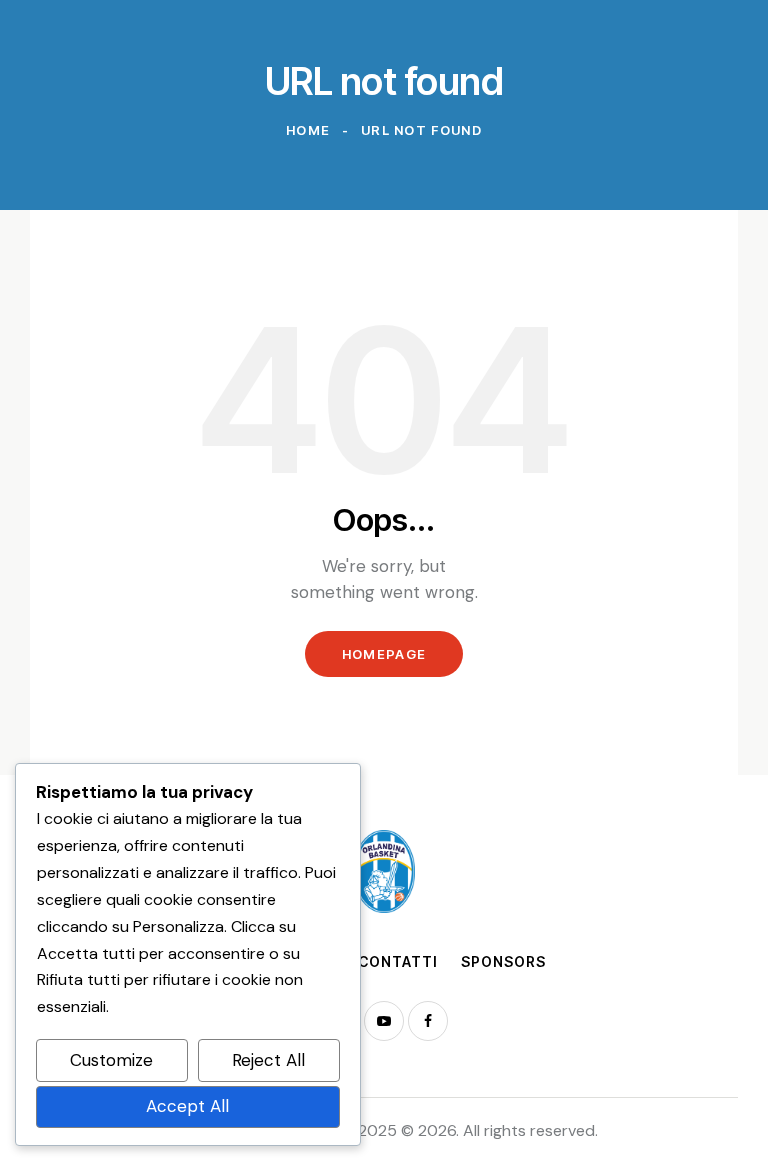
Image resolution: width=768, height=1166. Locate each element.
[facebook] (428, 1021)
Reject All (268, 1060)
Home (308, 130)
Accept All (187, 1106)
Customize (111, 1060)
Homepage (384, 654)
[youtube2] (384, 1021)
